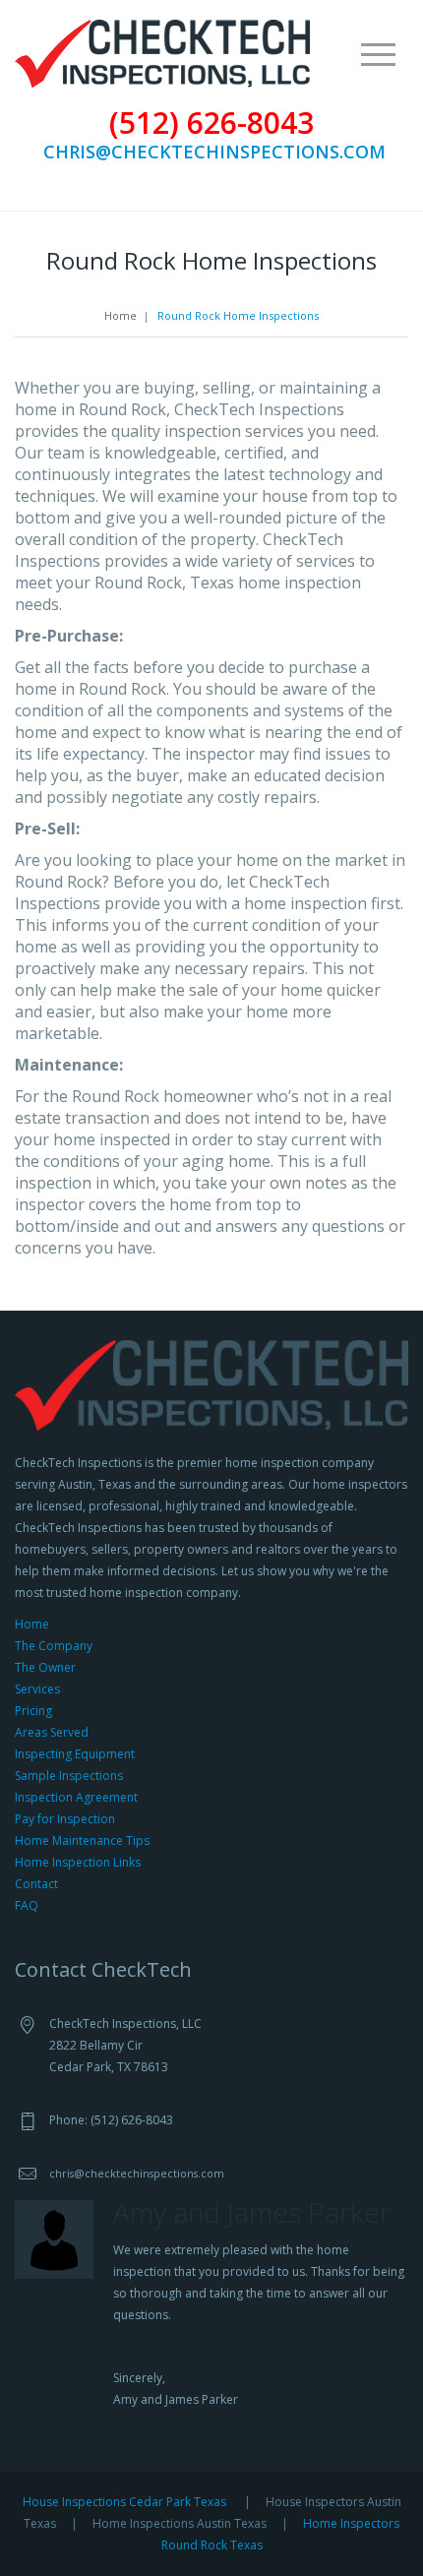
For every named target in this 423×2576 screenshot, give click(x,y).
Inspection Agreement (76, 1797)
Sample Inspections (69, 1776)
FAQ (27, 1905)
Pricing (33, 1711)
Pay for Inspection (65, 1819)
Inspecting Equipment (75, 1754)
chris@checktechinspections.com (214, 152)
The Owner (45, 1667)
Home (121, 315)
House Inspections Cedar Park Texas (124, 2502)
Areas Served (52, 1732)
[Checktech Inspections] (162, 52)
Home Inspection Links (78, 1862)
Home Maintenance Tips (82, 1840)
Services (37, 1689)
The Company (54, 1646)
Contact (36, 1884)
